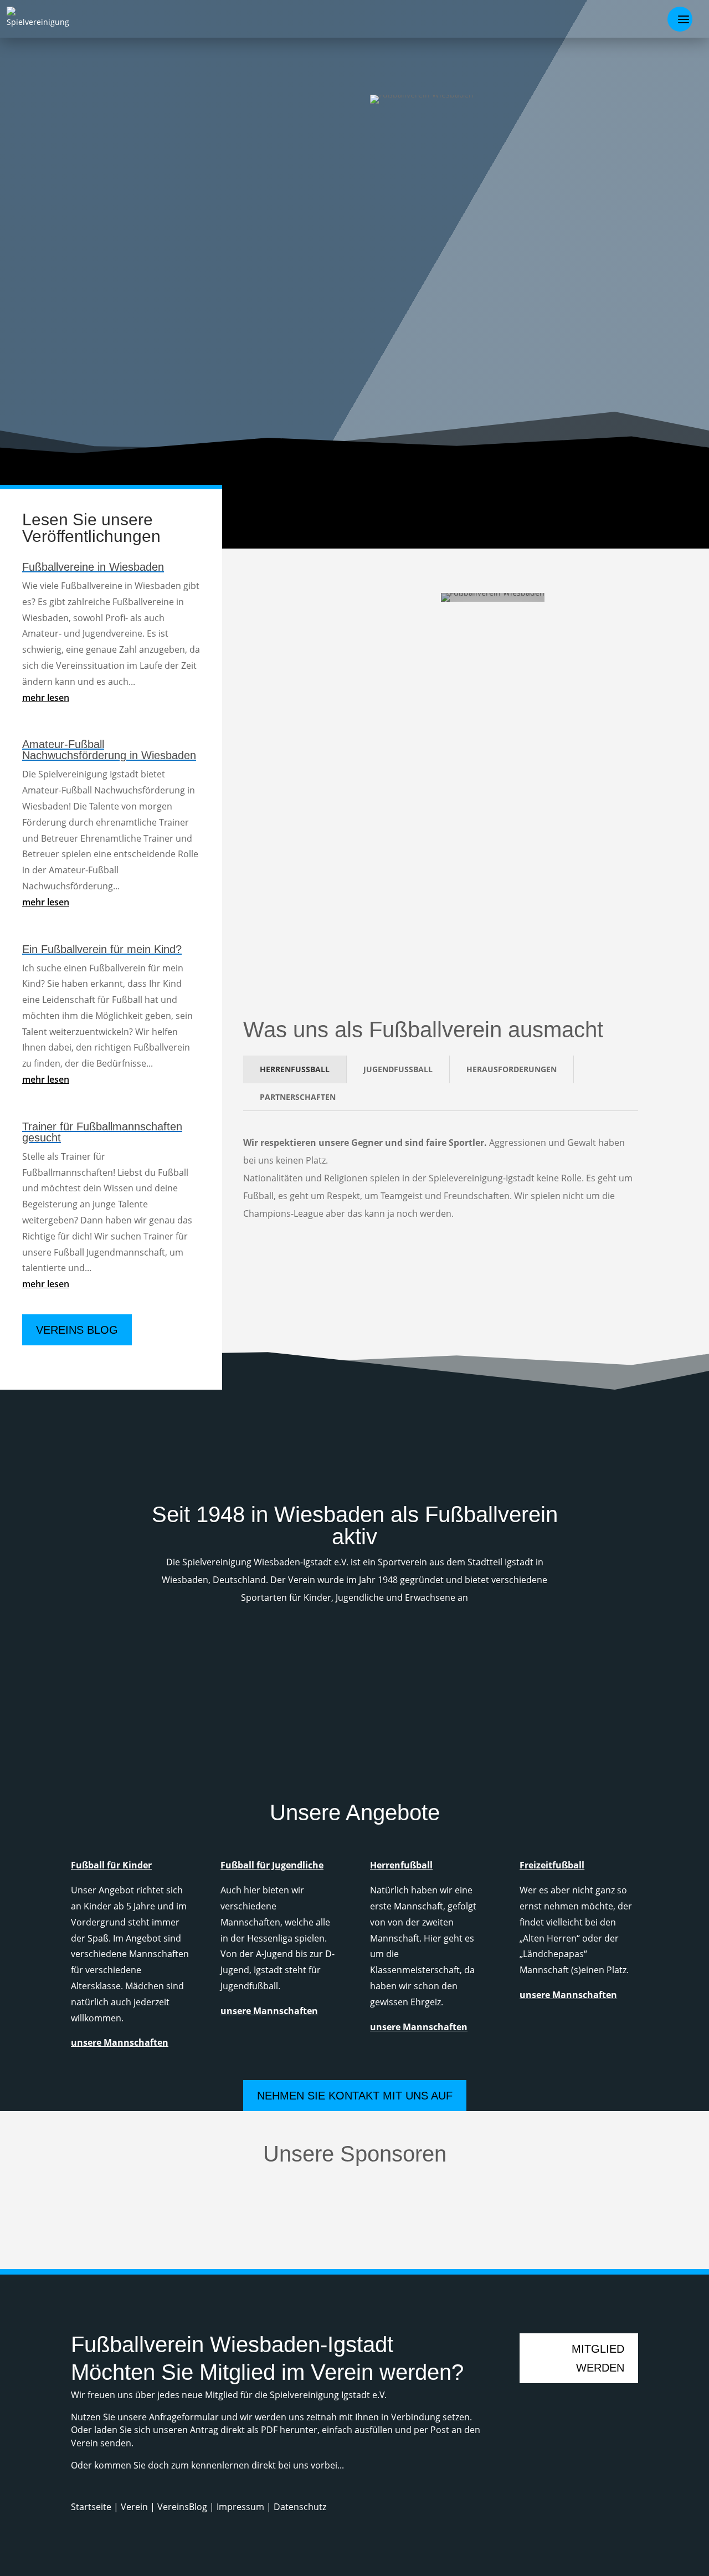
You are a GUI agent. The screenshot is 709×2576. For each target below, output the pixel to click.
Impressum (240, 2507)
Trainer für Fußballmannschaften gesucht (102, 1132)
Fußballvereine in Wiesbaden (93, 567)
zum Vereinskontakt (561, 114)
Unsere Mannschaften (555, 1260)
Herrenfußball (295, 1069)
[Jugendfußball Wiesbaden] (532, 1680)
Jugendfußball (398, 1069)
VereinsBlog (182, 2507)
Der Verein (591, 617)
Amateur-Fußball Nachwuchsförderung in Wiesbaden (109, 750)
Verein (135, 2507)
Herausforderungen (512, 1069)
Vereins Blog (77, 1330)
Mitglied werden (436, 79)
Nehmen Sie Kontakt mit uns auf (355, 2096)
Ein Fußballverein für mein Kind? (102, 949)
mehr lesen (46, 698)
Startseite (92, 2507)
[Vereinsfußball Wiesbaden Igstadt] (266, 1711)
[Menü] (680, 19)
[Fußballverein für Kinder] (97, 1728)
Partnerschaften (298, 1097)
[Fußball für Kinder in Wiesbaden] (266, 1702)
